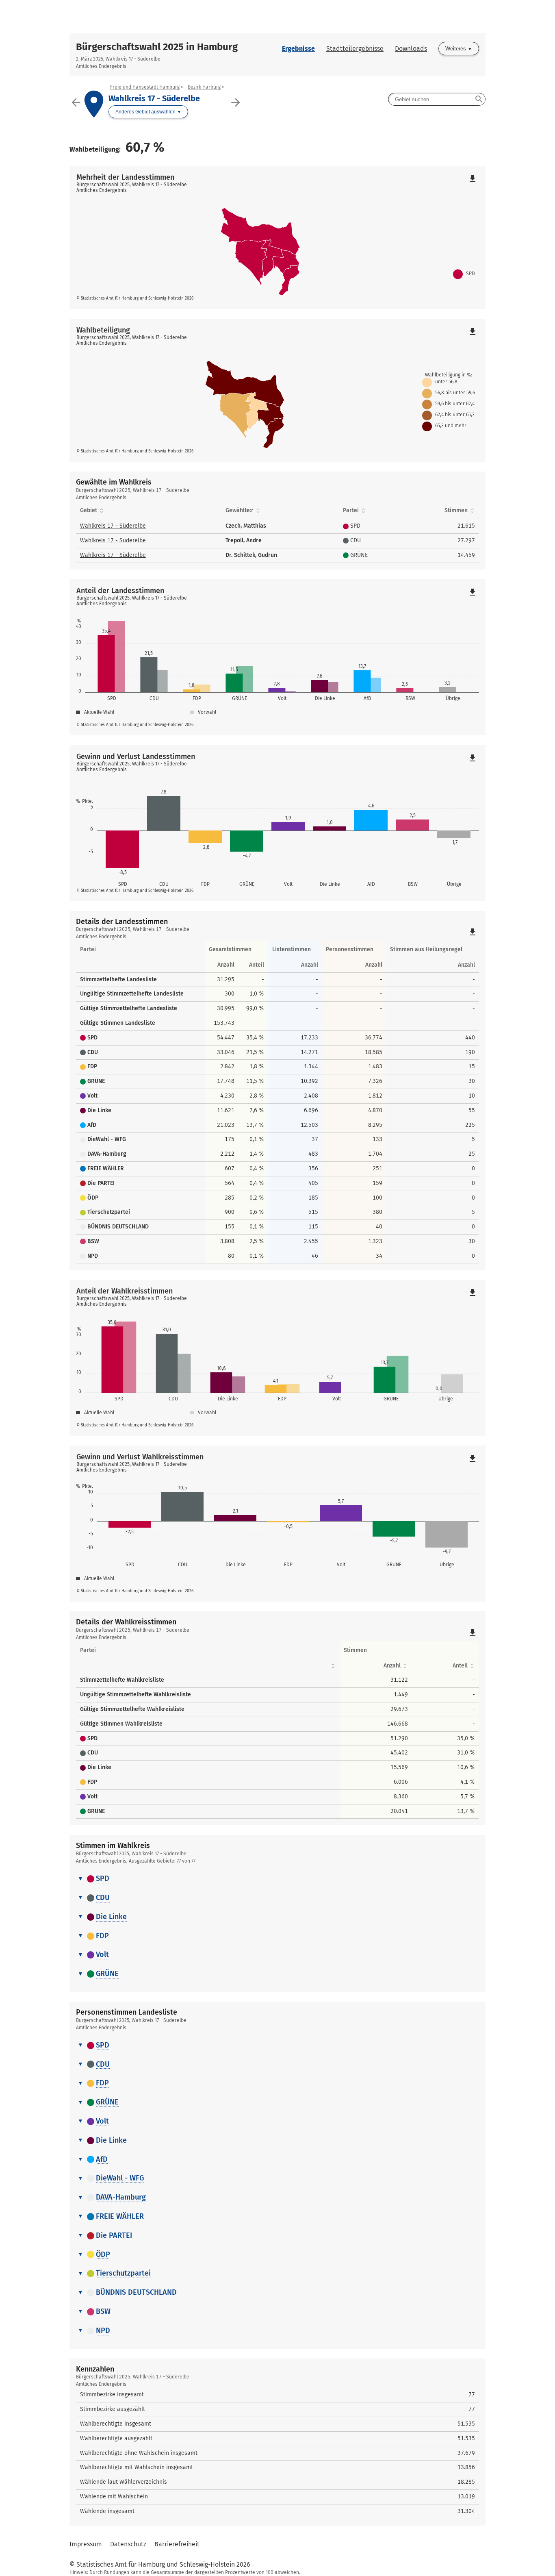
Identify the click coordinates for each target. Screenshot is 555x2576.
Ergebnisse (298, 49)
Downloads (411, 49)
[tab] (277, 1879)
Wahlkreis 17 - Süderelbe (113, 526)
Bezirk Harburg (204, 87)
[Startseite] (277, 17)
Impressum (86, 2544)
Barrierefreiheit (177, 2544)
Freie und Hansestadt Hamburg (145, 87)
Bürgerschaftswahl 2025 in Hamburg (157, 47)
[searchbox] (437, 99)
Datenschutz (128, 2544)
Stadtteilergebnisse (355, 49)
